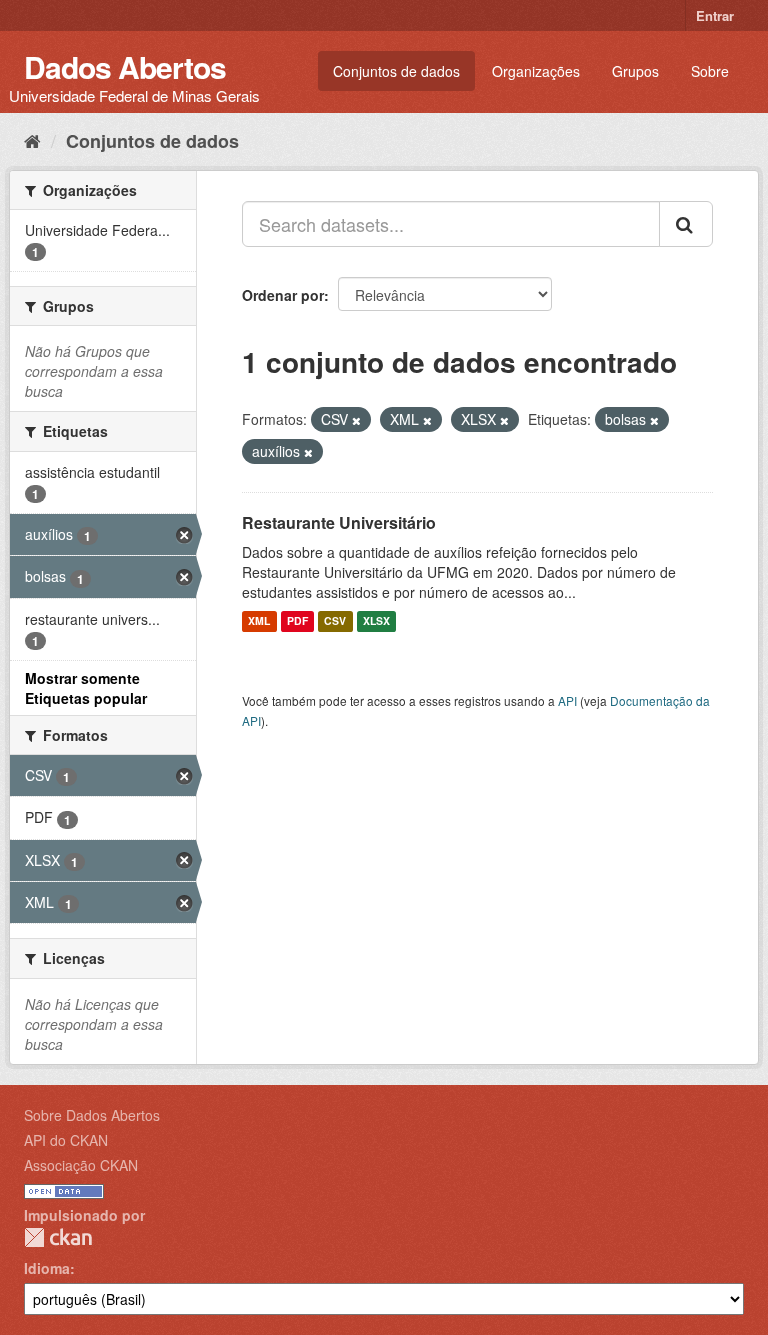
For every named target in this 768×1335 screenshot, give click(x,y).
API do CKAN (66, 1140)
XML (259, 621)
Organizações (536, 71)
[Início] (32, 140)
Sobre (710, 71)
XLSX (376, 621)
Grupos (635, 71)
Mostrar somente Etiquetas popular (86, 688)
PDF (297, 621)
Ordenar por (283, 295)
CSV (335, 621)
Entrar (715, 15)
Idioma (47, 1268)
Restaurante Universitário (339, 522)
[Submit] (686, 224)
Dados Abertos (125, 66)
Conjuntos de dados (396, 71)
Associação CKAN (81, 1165)
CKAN (58, 1237)
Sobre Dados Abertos (92, 1115)
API (567, 700)
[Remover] (356, 420)
